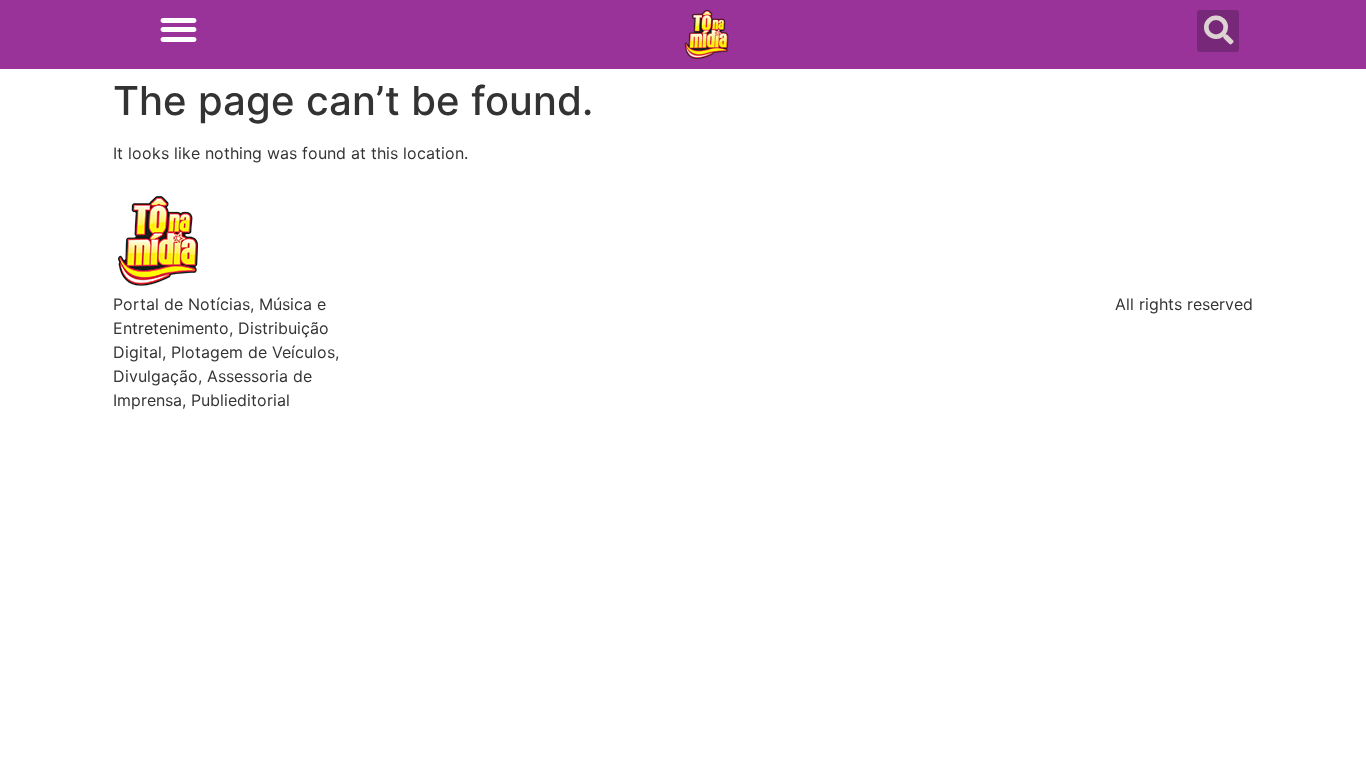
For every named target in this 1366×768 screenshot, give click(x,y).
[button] (178, 29)
